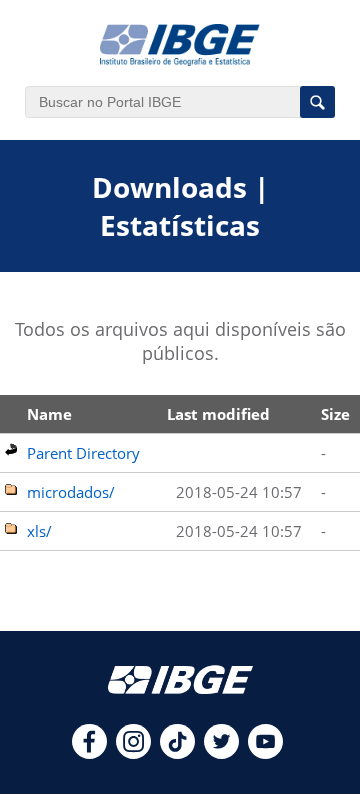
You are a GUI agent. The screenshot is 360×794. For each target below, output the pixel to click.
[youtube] (265, 753)
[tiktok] (177, 753)
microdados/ (71, 492)
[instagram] (133, 753)
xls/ (39, 531)
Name (49, 414)
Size (335, 414)
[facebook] (89, 753)
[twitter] (221, 753)
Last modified (218, 414)
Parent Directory (83, 453)
